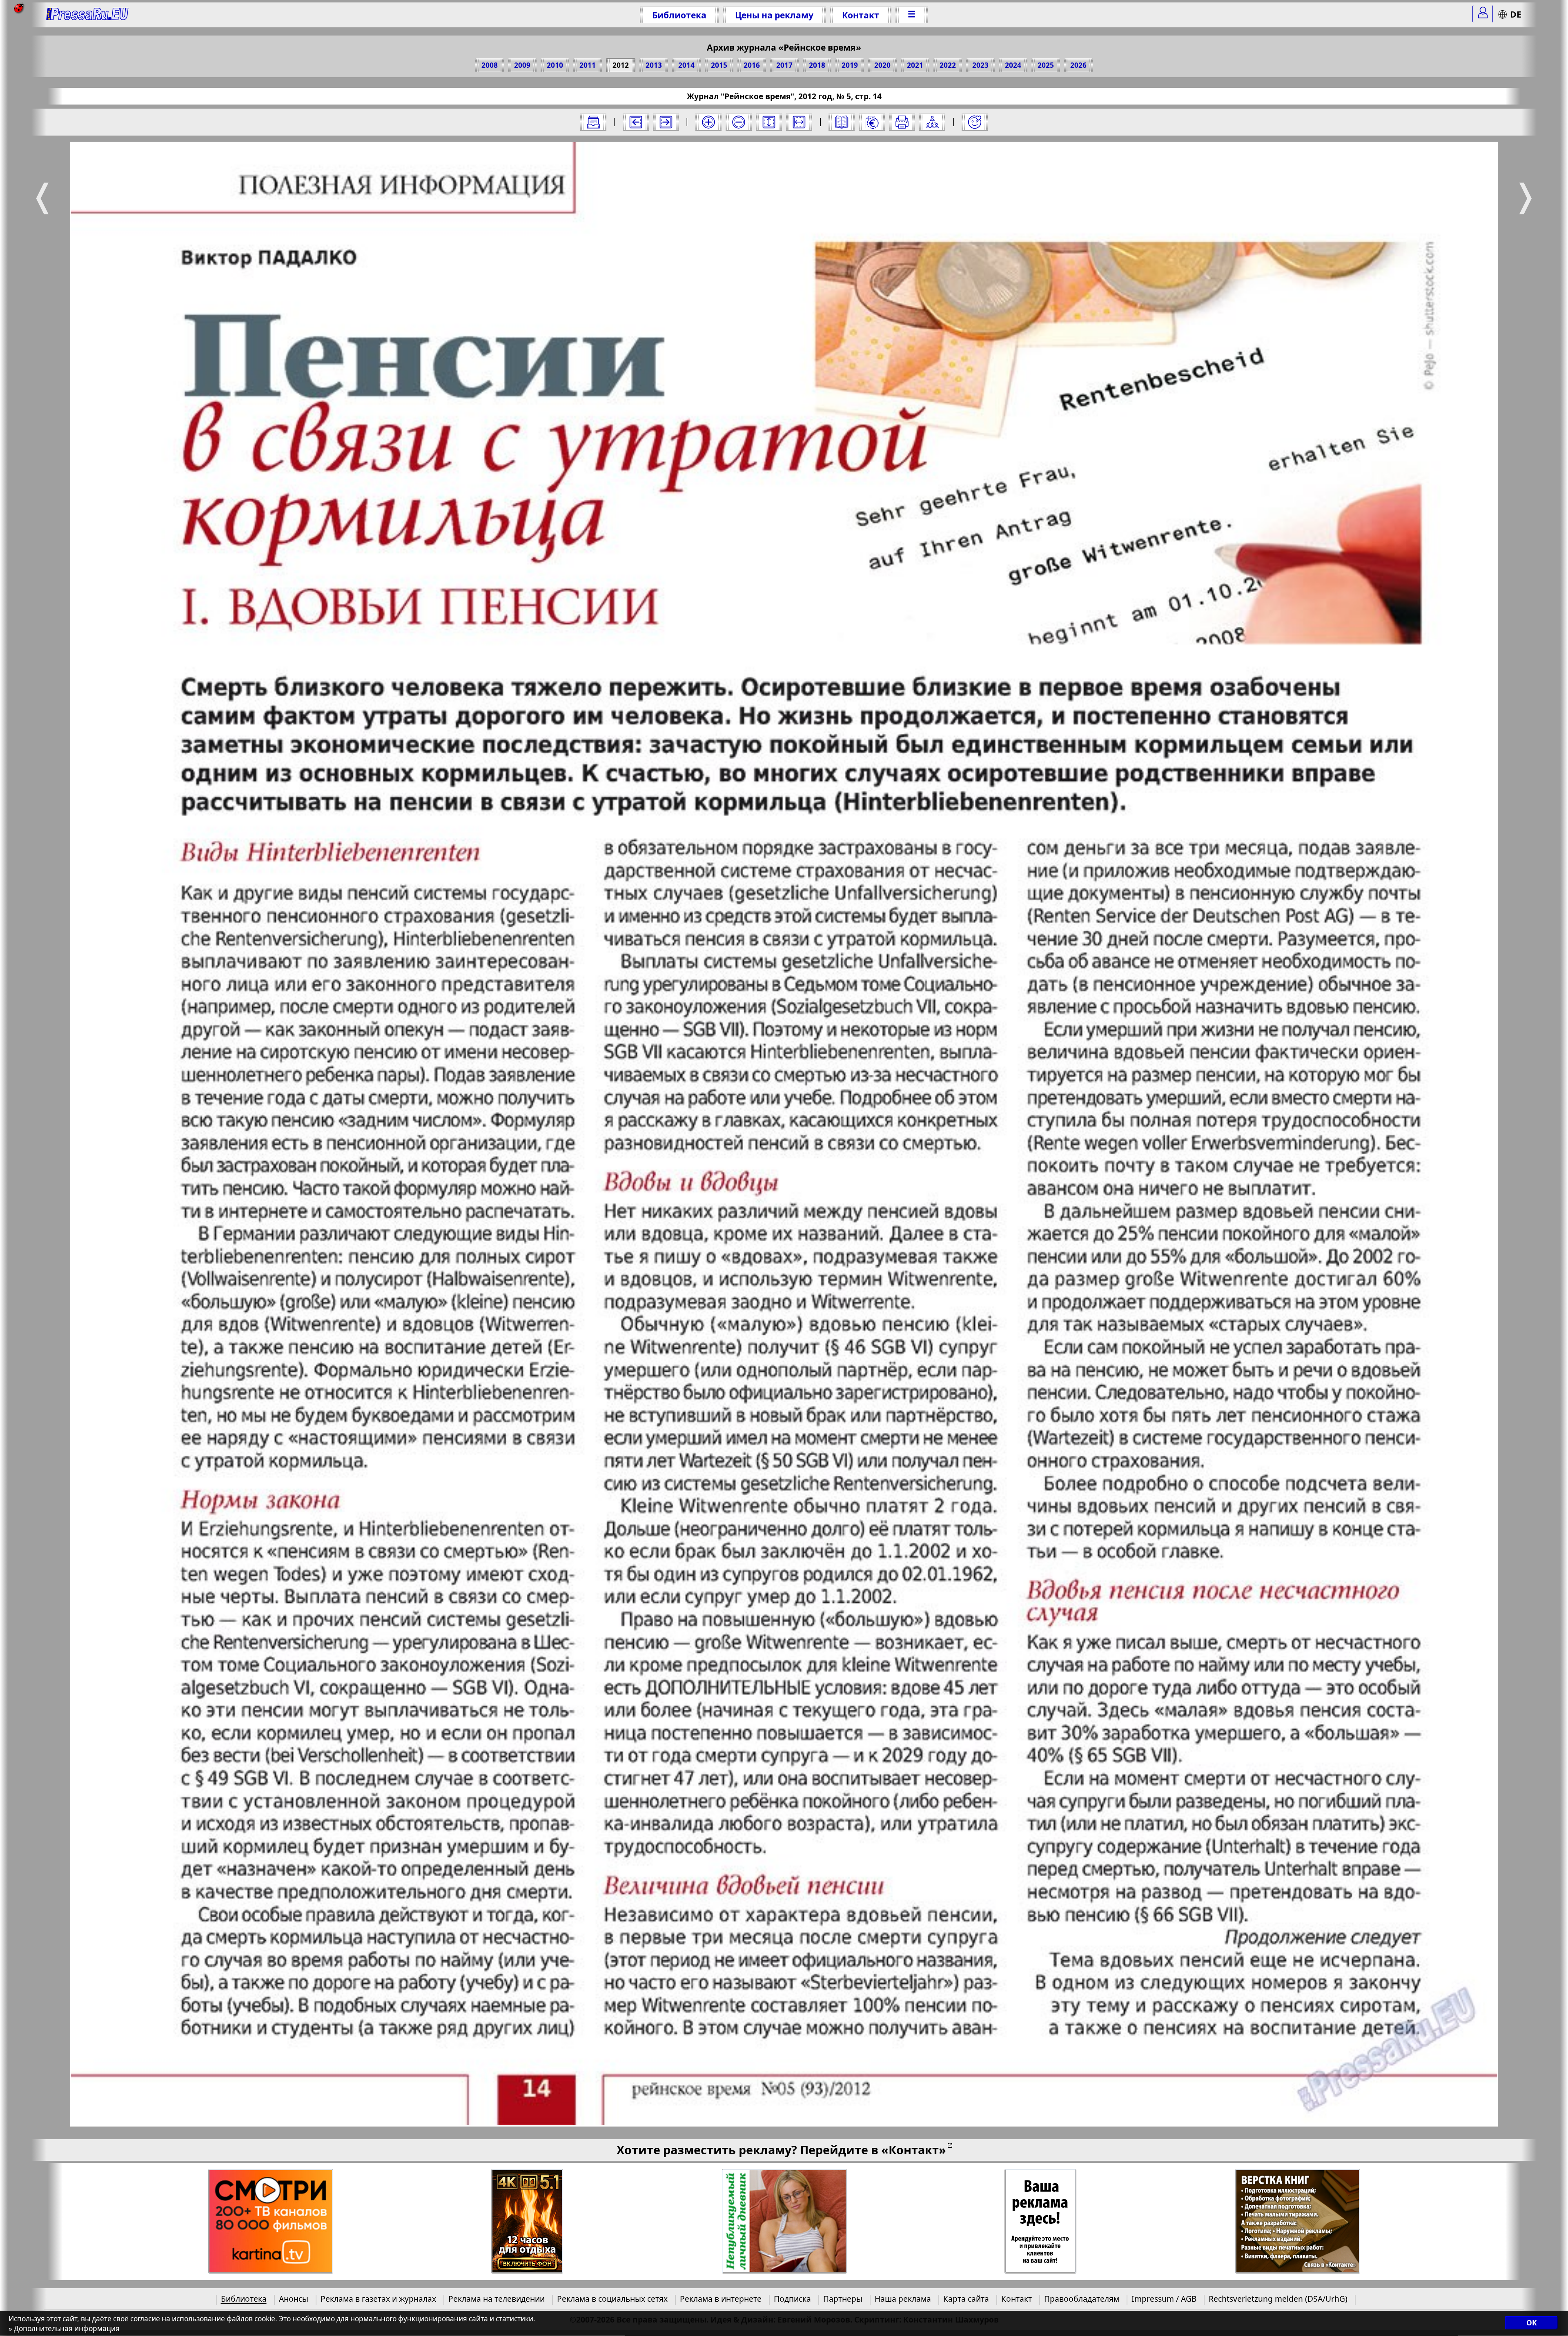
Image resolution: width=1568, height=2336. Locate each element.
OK (1531, 2323)
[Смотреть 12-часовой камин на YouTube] (527, 2221)
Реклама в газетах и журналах (378, 2299)
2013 (654, 65)
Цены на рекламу (774, 15)
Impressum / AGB (1164, 2299)
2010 (555, 65)
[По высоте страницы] (769, 122)
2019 (850, 65)
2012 (621, 65)
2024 (1013, 65)
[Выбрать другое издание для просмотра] (593, 122)
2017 (784, 65)
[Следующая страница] (666, 122)
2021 (915, 65)
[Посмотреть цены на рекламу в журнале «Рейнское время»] (872, 122)
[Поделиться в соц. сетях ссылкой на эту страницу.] (932, 122)
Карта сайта (966, 2299)
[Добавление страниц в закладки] (975, 122)
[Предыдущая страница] (636, 122)
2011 (588, 65)
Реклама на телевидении (497, 2299)
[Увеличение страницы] (708, 122)
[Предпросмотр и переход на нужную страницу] (842, 122)
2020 (882, 65)
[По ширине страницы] (799, 122)
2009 (522, 65)
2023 (980, 65)
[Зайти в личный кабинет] (1483, 14)
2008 (490, 65)
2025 (1046, 65)
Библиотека (679, 15)
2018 (817, 65)
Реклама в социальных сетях (612, 2299)
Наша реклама (903, 2299)
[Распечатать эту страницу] (902, 122)
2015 (719, 65)
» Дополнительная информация (64, 2328)
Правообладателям (1082, 2299)
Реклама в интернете (721, 2299)
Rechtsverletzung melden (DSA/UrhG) (1278, 2299)
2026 (1078, 65)
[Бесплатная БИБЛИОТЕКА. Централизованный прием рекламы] (88, 15)
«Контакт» (914, 2150)
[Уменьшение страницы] (739, 122)
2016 (752, 65)
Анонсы (294, 2299)
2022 (948, 65)
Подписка (792, 2299)
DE (1516, 14)
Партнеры (843, 2299)
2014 (686, 65)
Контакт (861, 15)
